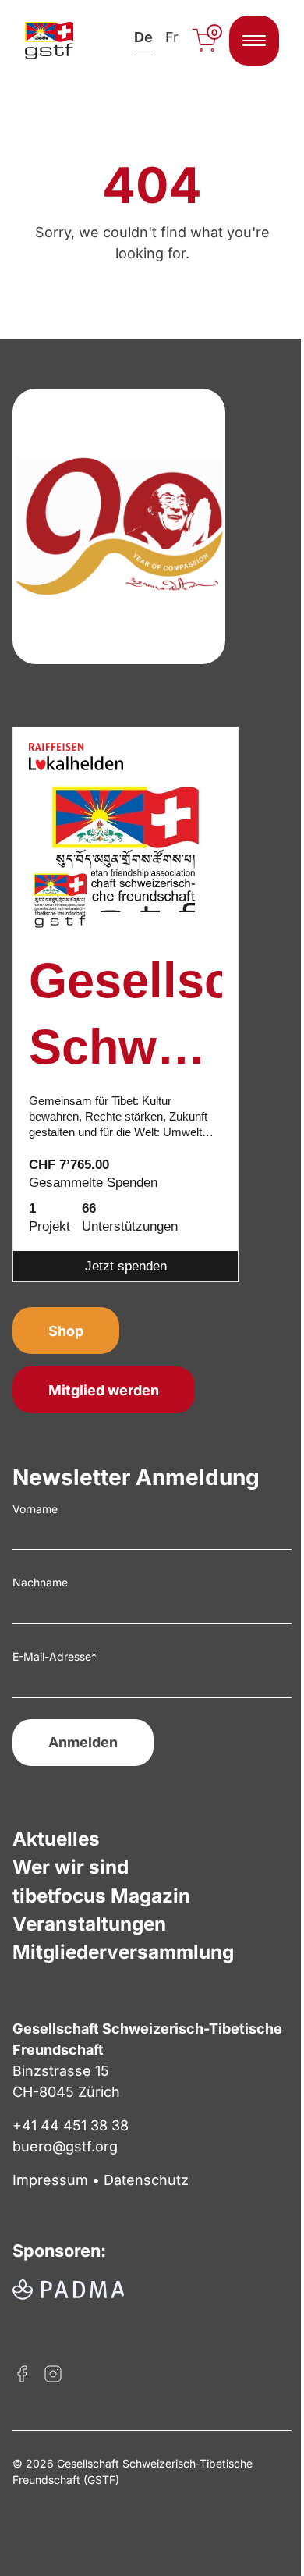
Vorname (35, 1509)
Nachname (40, 1582)
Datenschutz (146, 2180)
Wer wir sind (71, 1867)
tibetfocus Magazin (101, 1896)
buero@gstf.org (65, 2146)
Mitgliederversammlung (123, 1952)
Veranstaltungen (89, 1924)
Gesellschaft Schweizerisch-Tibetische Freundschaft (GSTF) (125, 1017)
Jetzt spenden (126, 1266)
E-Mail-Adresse (55, 1656)
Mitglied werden (104, 1390)
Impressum (50, 2180)
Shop (66, 1331)
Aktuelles (56, 1839)
